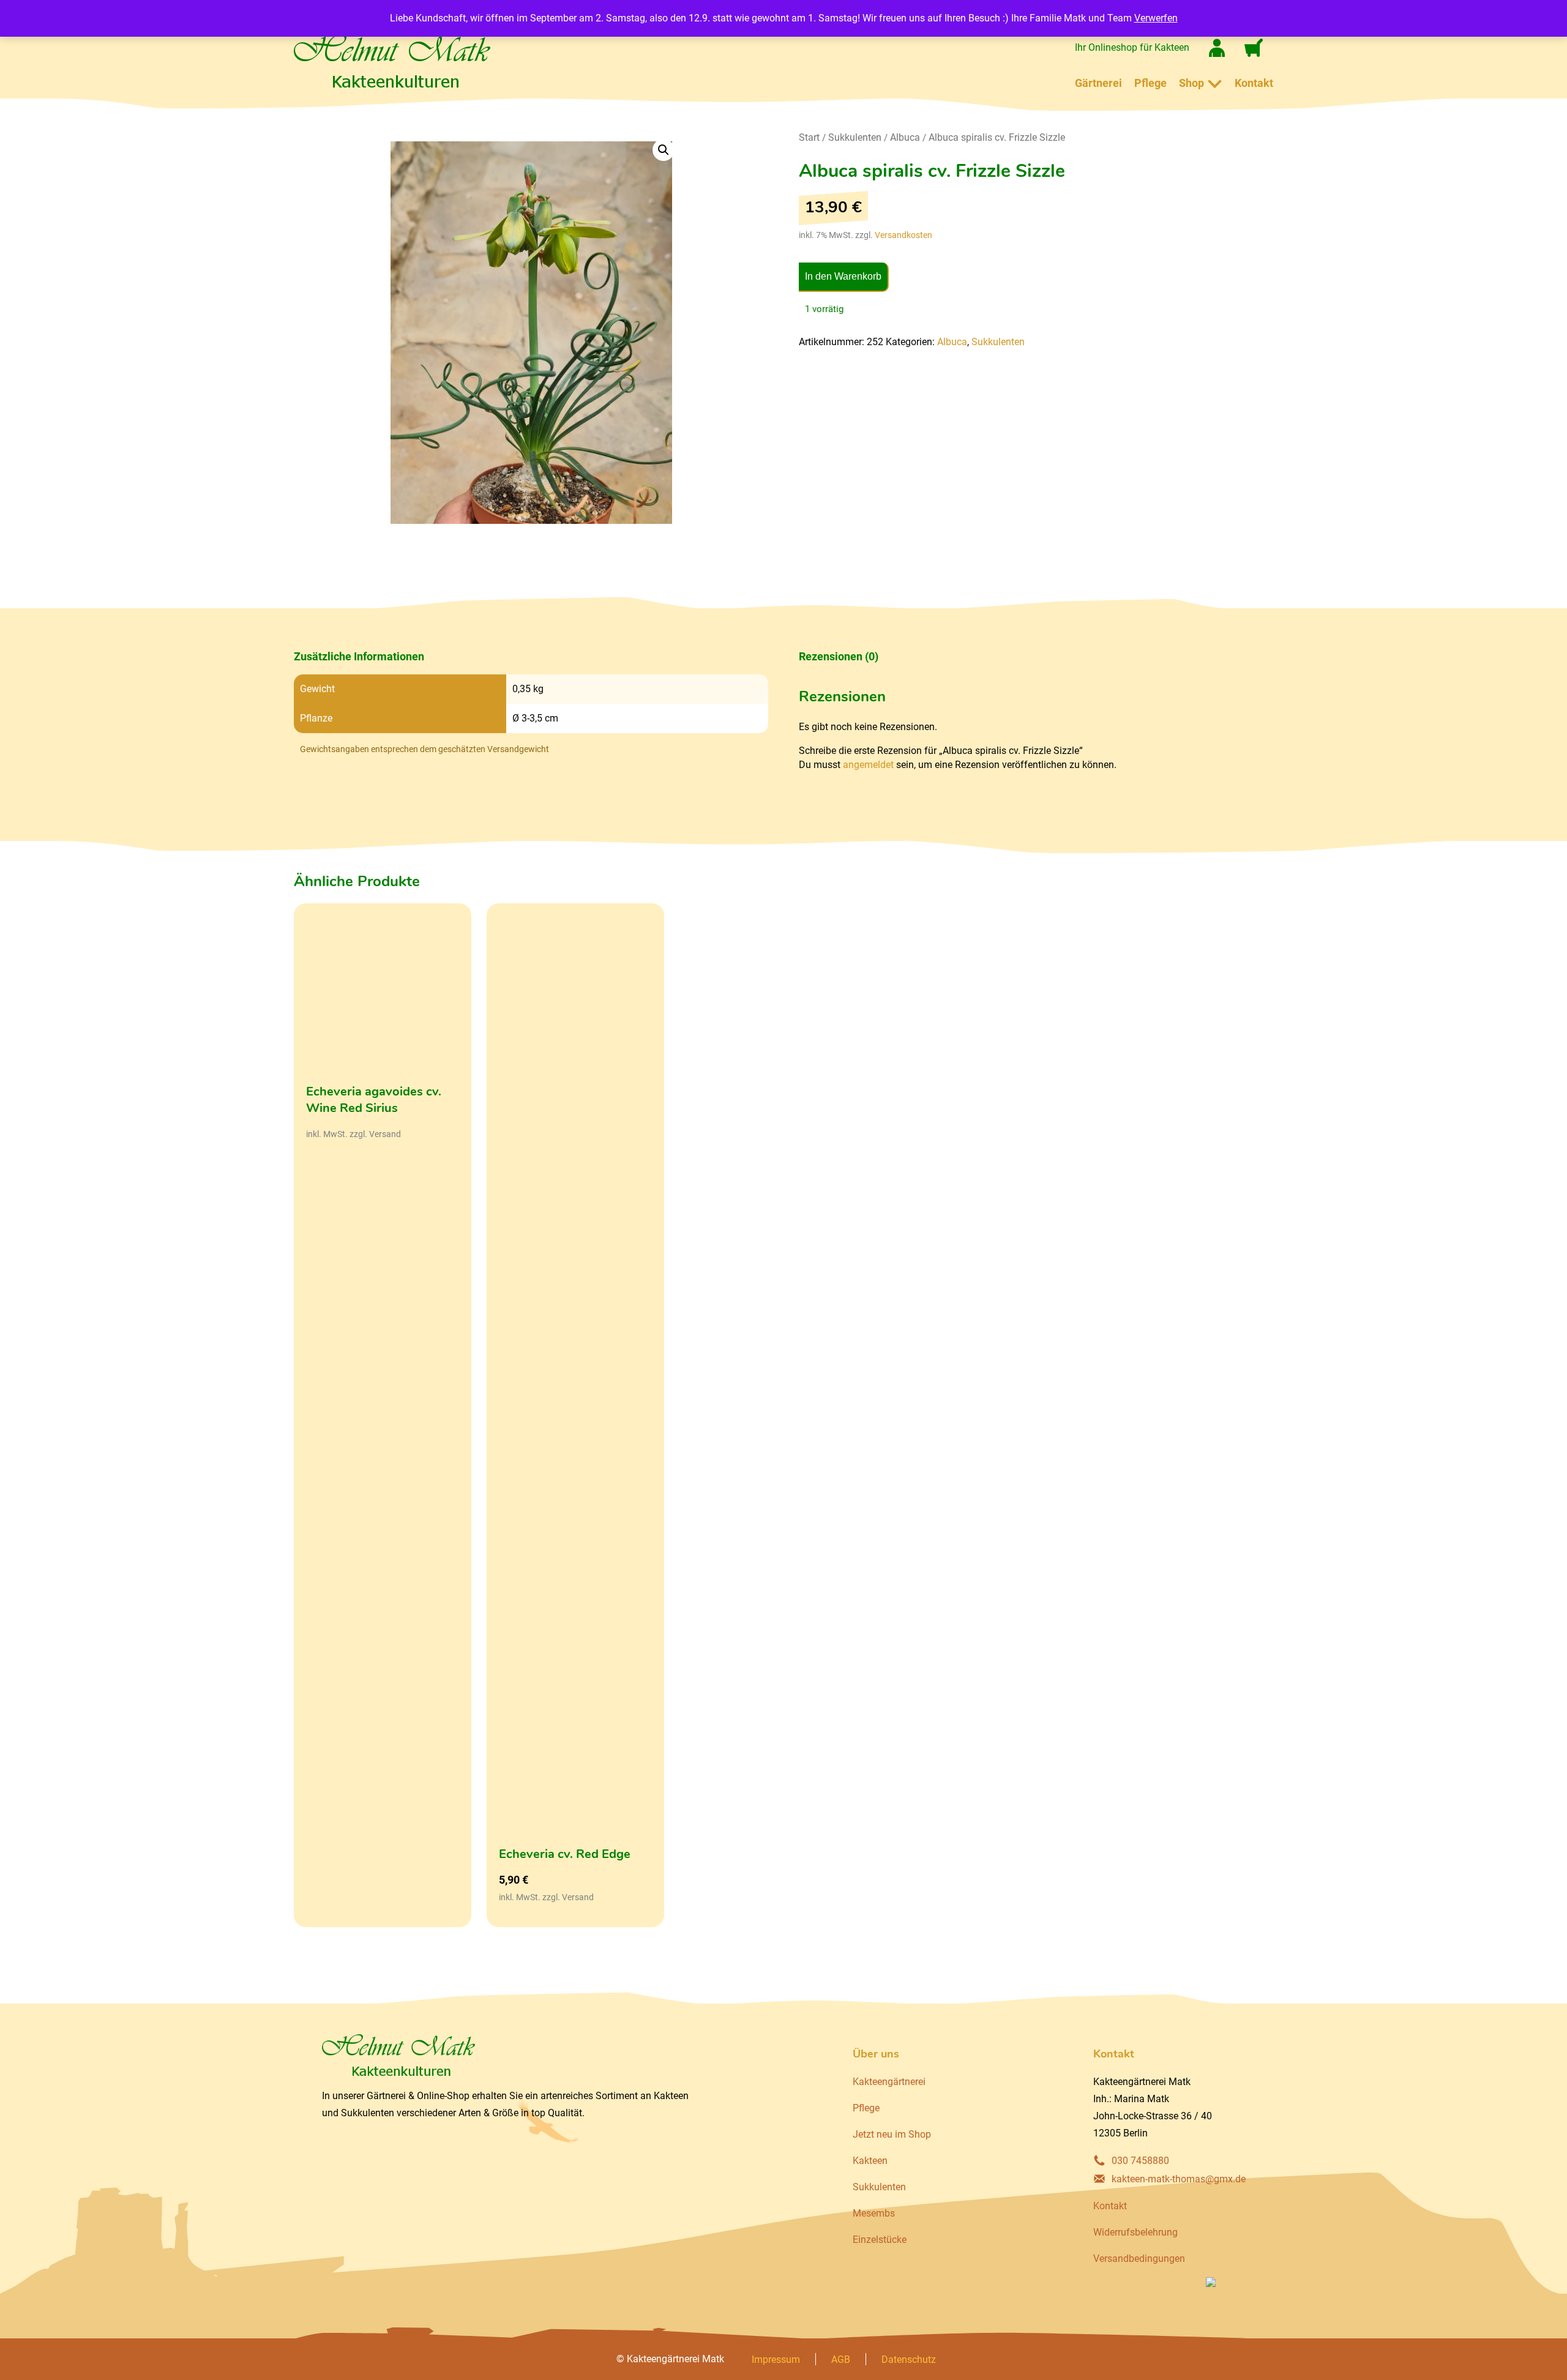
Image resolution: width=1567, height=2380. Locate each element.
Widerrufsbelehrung (1135, 2232)
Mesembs (874, 2213)
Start (809, 137)
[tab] (531, 657)
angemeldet (868, 765)
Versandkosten (903, 235)
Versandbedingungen (1139, 2259)
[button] (664, 150)
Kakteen (870, 2161)
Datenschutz (909, 2359)
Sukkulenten (855, 137)
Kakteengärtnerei (889, 2082)
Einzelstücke (880, 2240)
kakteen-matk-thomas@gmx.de (1179, 2179)
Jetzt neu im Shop (892, 2134)
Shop (1191, 83)
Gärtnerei (1098, 83)
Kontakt (1254, 83)
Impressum (776, 2359)
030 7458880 (1140, 2161)
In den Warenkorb (843, 276)
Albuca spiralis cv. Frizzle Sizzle (997, 137)
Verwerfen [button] (1156, 18)
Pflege (1150, 83)
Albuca (905, 137)
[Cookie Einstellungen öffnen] (27, 2364)
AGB (841, 2359)
